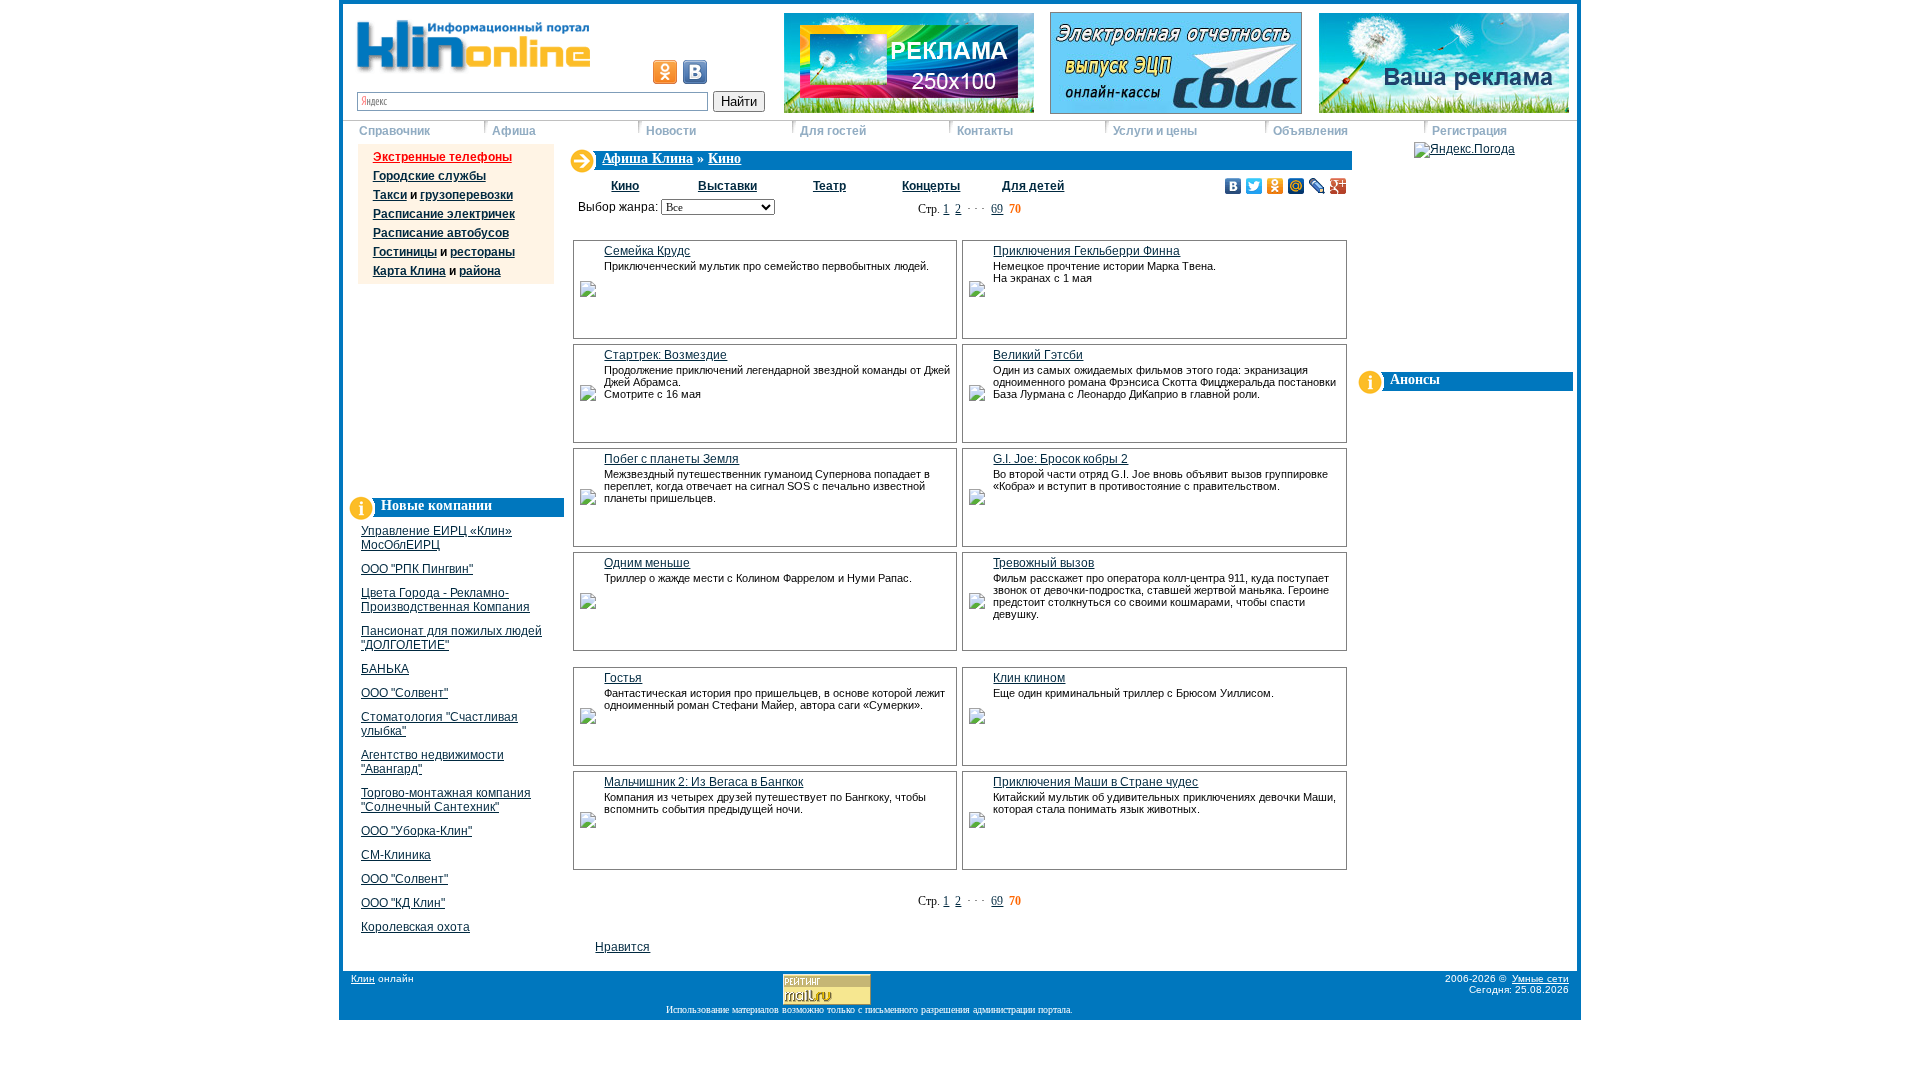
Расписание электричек (444, 214)
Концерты (931, 186)
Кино (724, 158)
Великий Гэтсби (1038, 355)
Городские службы (429, 176)
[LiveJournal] (1317, 186)
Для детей (1033, 186)
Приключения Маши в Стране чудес (1095, 782)
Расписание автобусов (441, 233)
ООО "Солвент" (404, 693)
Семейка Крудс (647, 251)
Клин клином (1029, 678)
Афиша (514, 131)
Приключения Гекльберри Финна (1086, 251)
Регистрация (1469, 131)
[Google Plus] (1338, 186)
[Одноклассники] (1275, 186)
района (480, 271)
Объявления (1310, 131)
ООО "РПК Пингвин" (417, 569)
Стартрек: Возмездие (665, 355)
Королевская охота (415, 927)
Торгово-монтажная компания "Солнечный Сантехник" (446, 800)
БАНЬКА (385, 669)
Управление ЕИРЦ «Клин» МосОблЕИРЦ (436, 538)
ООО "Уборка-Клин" (416, 831)
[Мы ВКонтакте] (695, 72)
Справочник (394, 131)
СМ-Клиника (396, 855)
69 (997, 209)
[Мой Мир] (1296, 186)
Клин (363, 978)
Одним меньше (647, 563)
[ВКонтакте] (1233, 186)
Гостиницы (405, 252)
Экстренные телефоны (442, 157)
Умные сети (1540, 978)
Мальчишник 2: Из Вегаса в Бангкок (703, 782)
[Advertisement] (453, 386)
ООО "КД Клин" (403, 903)
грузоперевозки (466, 195)
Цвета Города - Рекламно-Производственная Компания (445, 600)
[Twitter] (1254, 186)
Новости (671, 131)
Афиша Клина (647, 158)
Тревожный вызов (1043, 563)
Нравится (622, 947)
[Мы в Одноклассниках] (665, 72)
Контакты (985, 131)
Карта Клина (409, 271)
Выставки (727, 186)
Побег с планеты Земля (671, 459)
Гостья (623, 678)
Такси (390, 195)
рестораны (482, 252)
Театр (829, 186)
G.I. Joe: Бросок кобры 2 (1060, 459)
